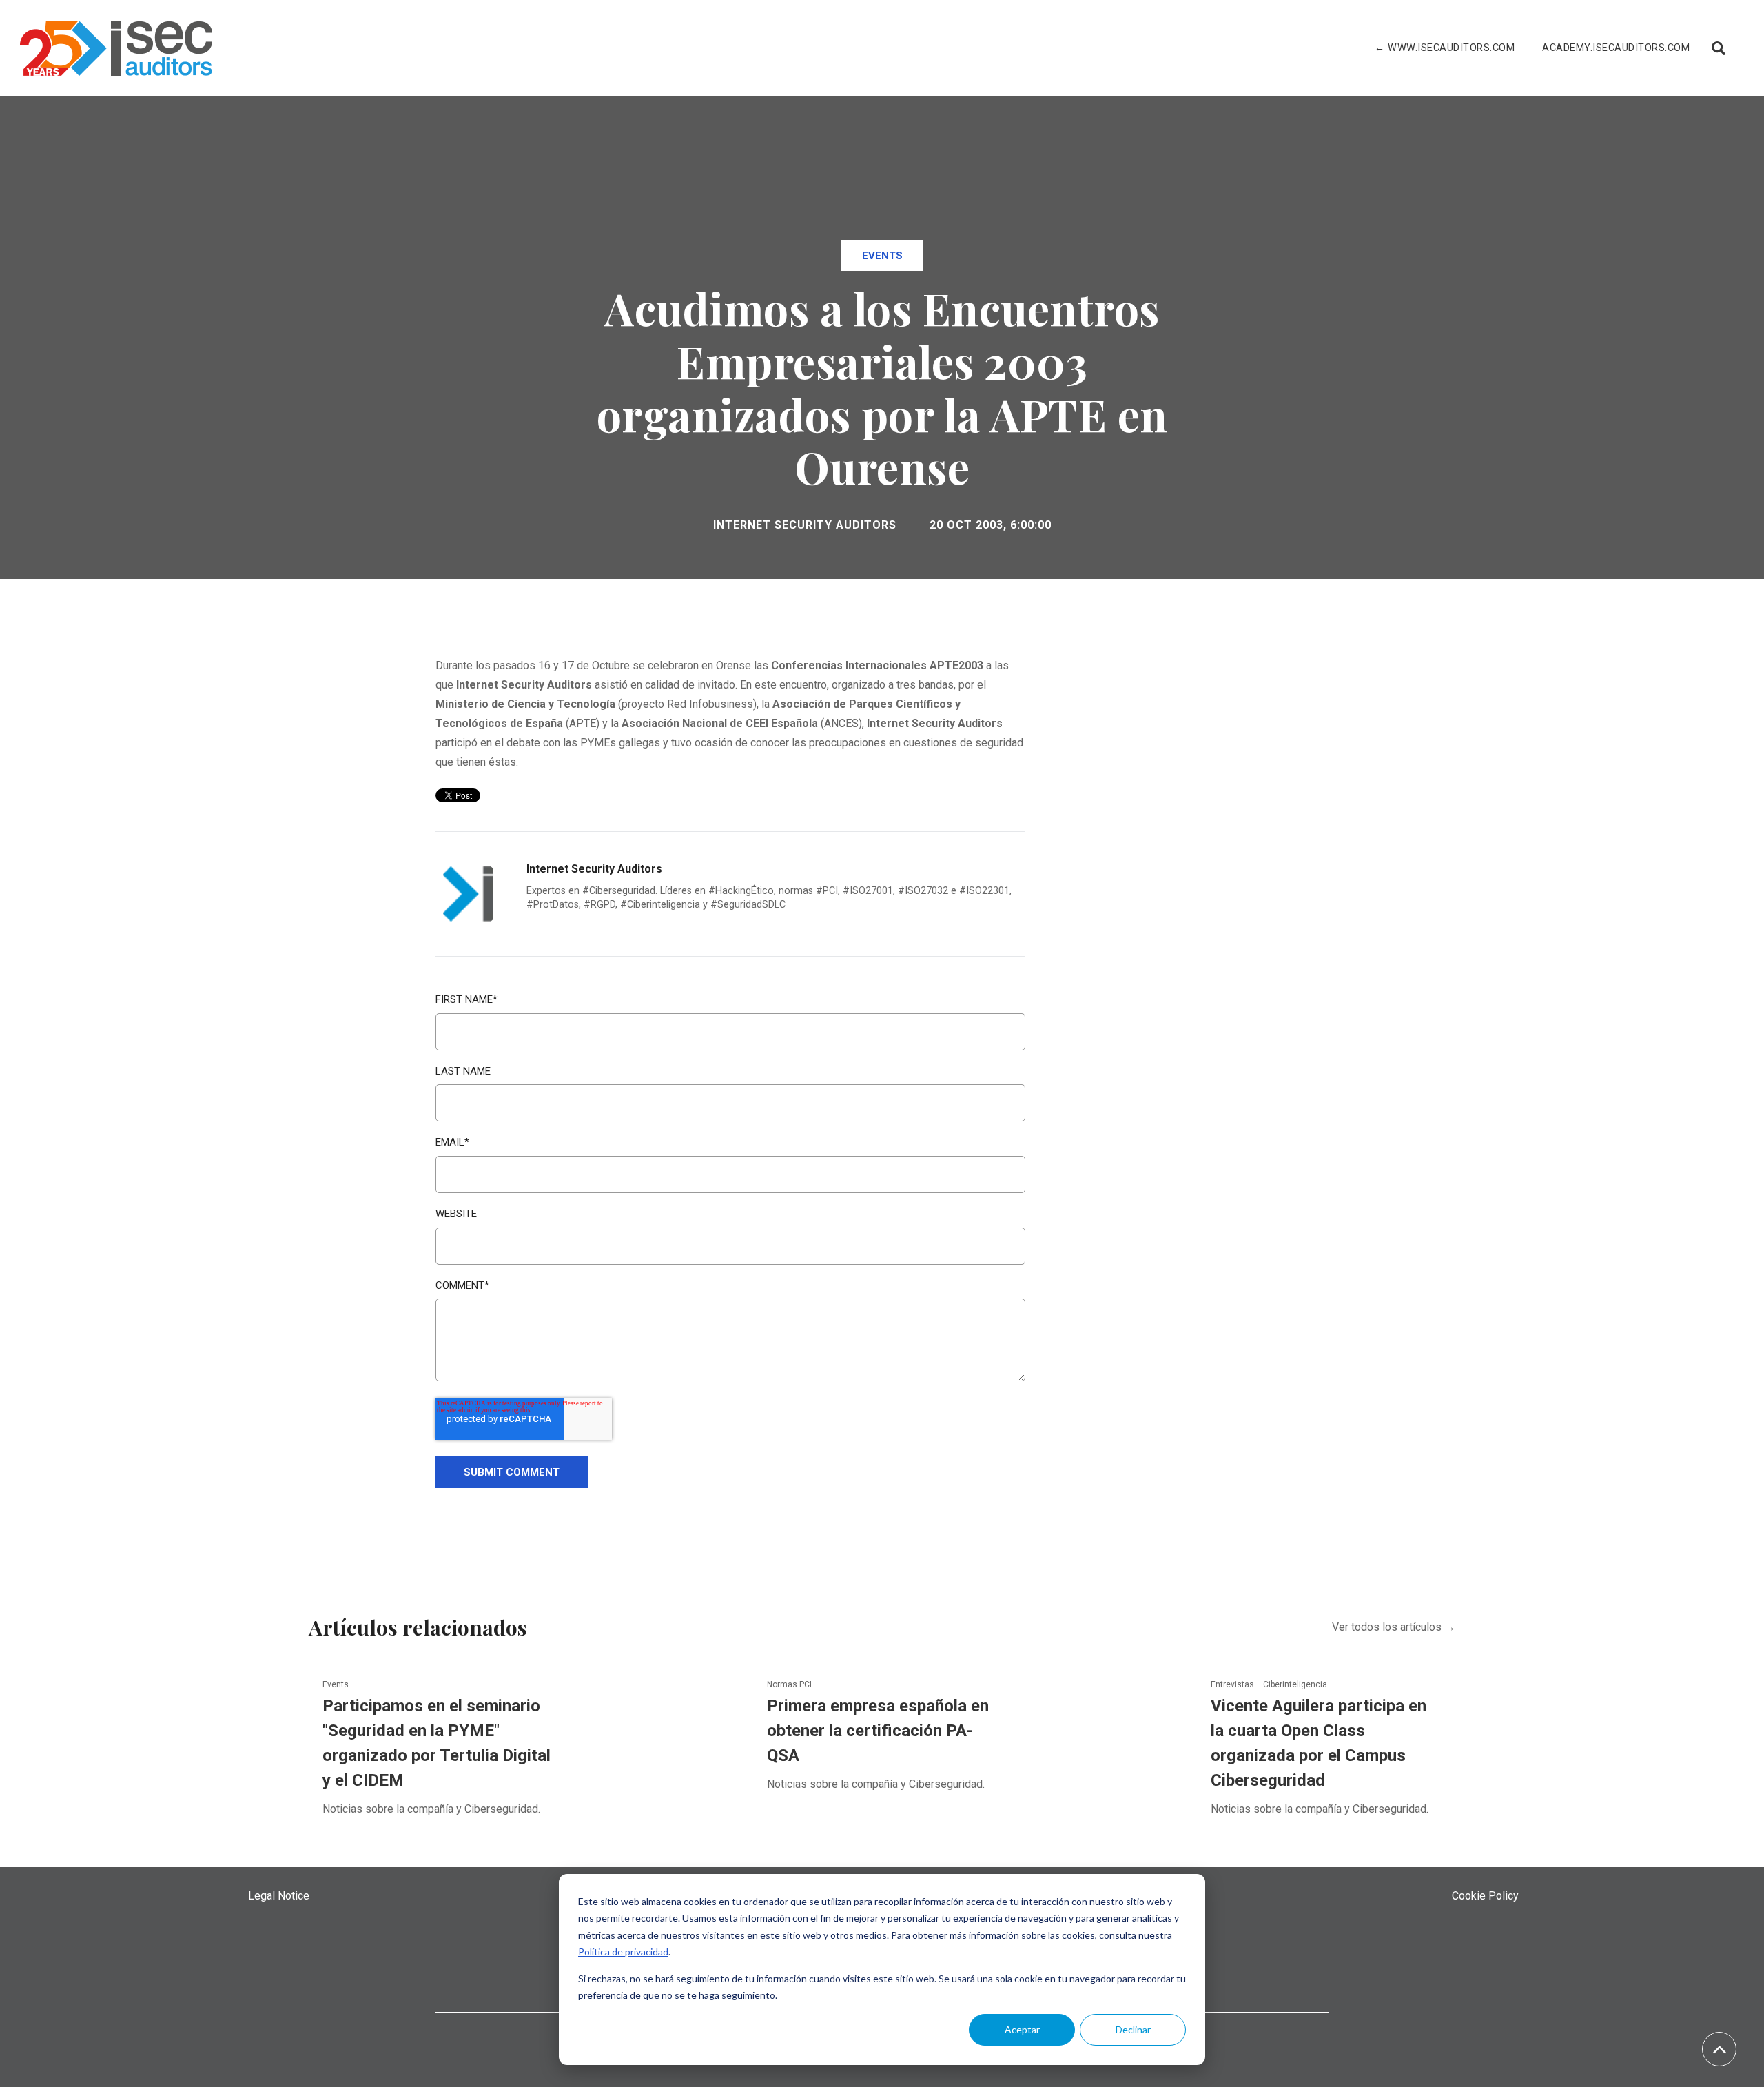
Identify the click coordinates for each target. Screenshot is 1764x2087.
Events (882, 256)
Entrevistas (1233, 1684)
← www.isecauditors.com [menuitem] (1445, 48)
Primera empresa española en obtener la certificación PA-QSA (878, 1731)
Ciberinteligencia (1295, 1684)
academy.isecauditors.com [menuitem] (1616, 48)
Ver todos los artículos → (1394, 1627)
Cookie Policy (1485, 1896)
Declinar (1133, 2029)
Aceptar (1022, 2029)
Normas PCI (789, 1684)
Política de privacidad (623, 1952)
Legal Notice (279, 1896)
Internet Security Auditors (805, 525)
